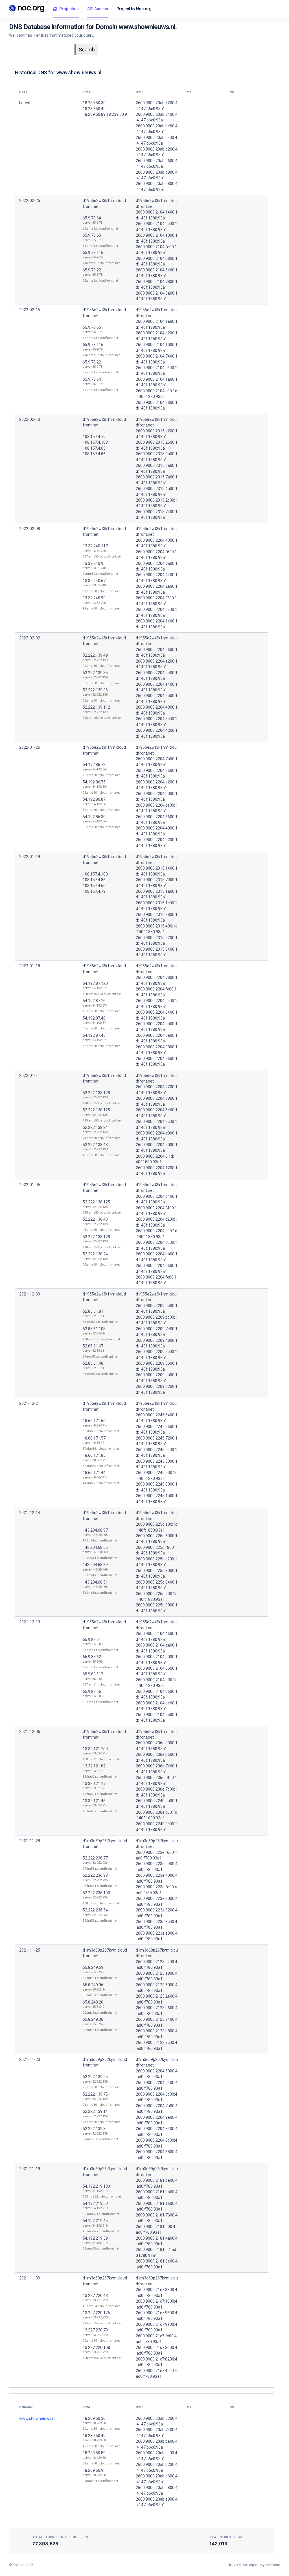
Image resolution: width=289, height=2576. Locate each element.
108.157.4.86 (94, 454)
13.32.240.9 (93, 563)
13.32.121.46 (94, 1801)
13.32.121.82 (94, 1766)
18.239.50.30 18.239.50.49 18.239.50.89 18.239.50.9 (105, 109)
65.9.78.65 (92, 235)
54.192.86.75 (94, 782)
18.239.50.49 (94, 2436)
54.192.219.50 (95, 2203)
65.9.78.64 (92, 218)
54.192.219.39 (95, 2238)
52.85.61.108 (94, 1329)
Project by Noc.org (134, 9)
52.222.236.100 (96, 1893)
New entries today (226, 2537)
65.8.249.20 (93, 2002)
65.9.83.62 (92, 1657)
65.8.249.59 (93, 1967)
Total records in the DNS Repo (60, 2537)
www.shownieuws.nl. (38, 2418)
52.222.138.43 (95, 1145)
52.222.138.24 (95, 1127)
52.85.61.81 (93, 1311)
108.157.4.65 (94, 448)
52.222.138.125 (96, 1110)
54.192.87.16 (94, 1001)
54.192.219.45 (95, 2221)
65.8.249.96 (93, 1985)
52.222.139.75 (95, 2094)
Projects (67, 9)
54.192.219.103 (96, 2186)
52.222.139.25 (95, 2077)
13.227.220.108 (96, 2348)
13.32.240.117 (95, 546)
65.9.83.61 (92, 1639)
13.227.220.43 (95, 2296)
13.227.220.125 (96, 2313)
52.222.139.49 (95, 655)
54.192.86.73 (94, 765)
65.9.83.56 (92, 1691)
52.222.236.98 (95, 1875)
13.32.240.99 (94, 598)
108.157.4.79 (94, 437)
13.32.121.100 (95, 1749)
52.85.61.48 (93, 1363)
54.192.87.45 (94, 1035)
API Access (98, 9)
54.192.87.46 (94, 1018)
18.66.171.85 (94, 1455)
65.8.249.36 (93, 2019)
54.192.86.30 (94, 817)
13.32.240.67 (94, 581)
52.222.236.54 (95, 1910)
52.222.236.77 (95, 1858)
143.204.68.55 (95, 1547)
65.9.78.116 (93, 252)
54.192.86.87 (94, 799)
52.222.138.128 (96, 1093)
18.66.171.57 (94, 1438)
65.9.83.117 (93, 1674)
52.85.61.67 (93, 1346)
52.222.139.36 (95, 690)
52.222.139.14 (95, 2111)
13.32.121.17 (94, 1784)
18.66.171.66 (94, 1421)
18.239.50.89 (94, 2453)
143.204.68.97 (95, 1530)
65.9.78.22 (92, 270)
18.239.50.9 (93, 2470)
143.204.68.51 (95, 1582)
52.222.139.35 (95, 673)
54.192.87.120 (95, 983)
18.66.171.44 (94, 1473)
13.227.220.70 (95, 2330)
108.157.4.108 (95, 442)
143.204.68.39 (95, 1565)
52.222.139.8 (94, 2129)
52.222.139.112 (96, 707)
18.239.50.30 (94, 2418)
